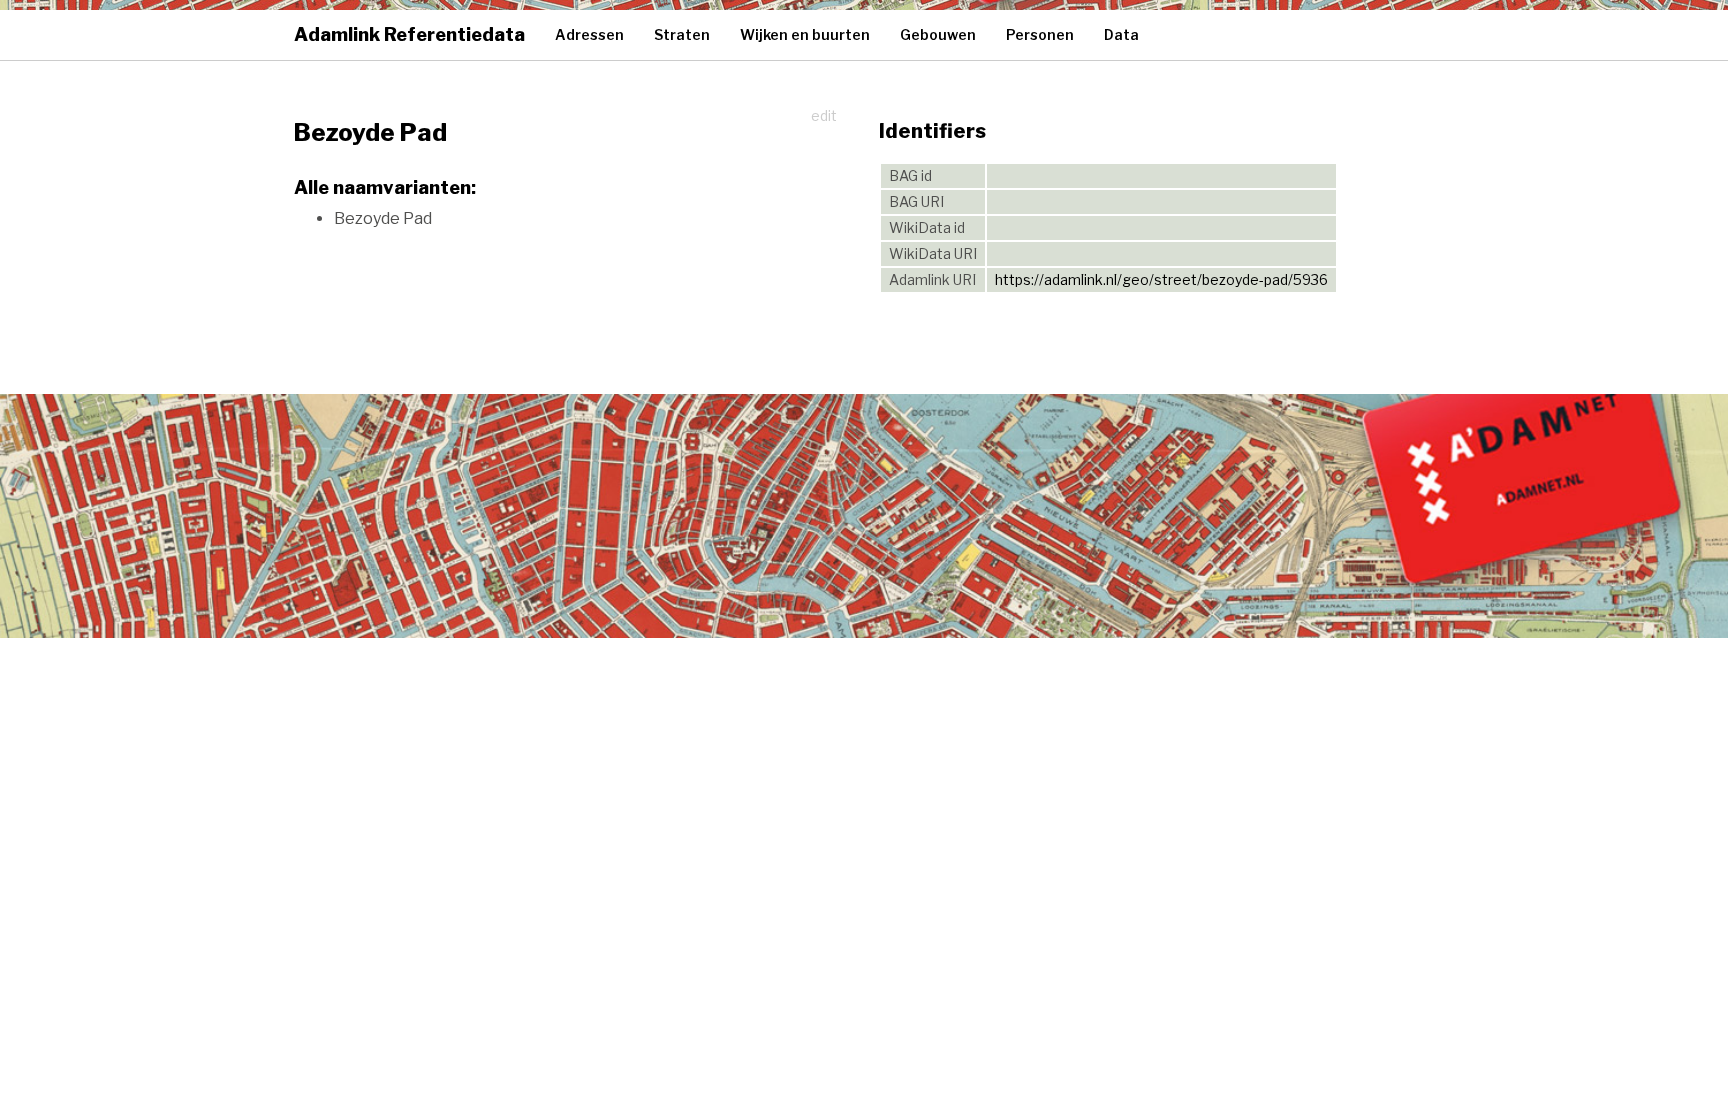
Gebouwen (938, 34)
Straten (682, 34)
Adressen (589, 34)
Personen (1040, 34)
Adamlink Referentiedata (409, 34)
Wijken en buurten (805, 34)
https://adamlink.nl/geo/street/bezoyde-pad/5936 (1161, 279)
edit (824, 115)
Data (1121, 34)
